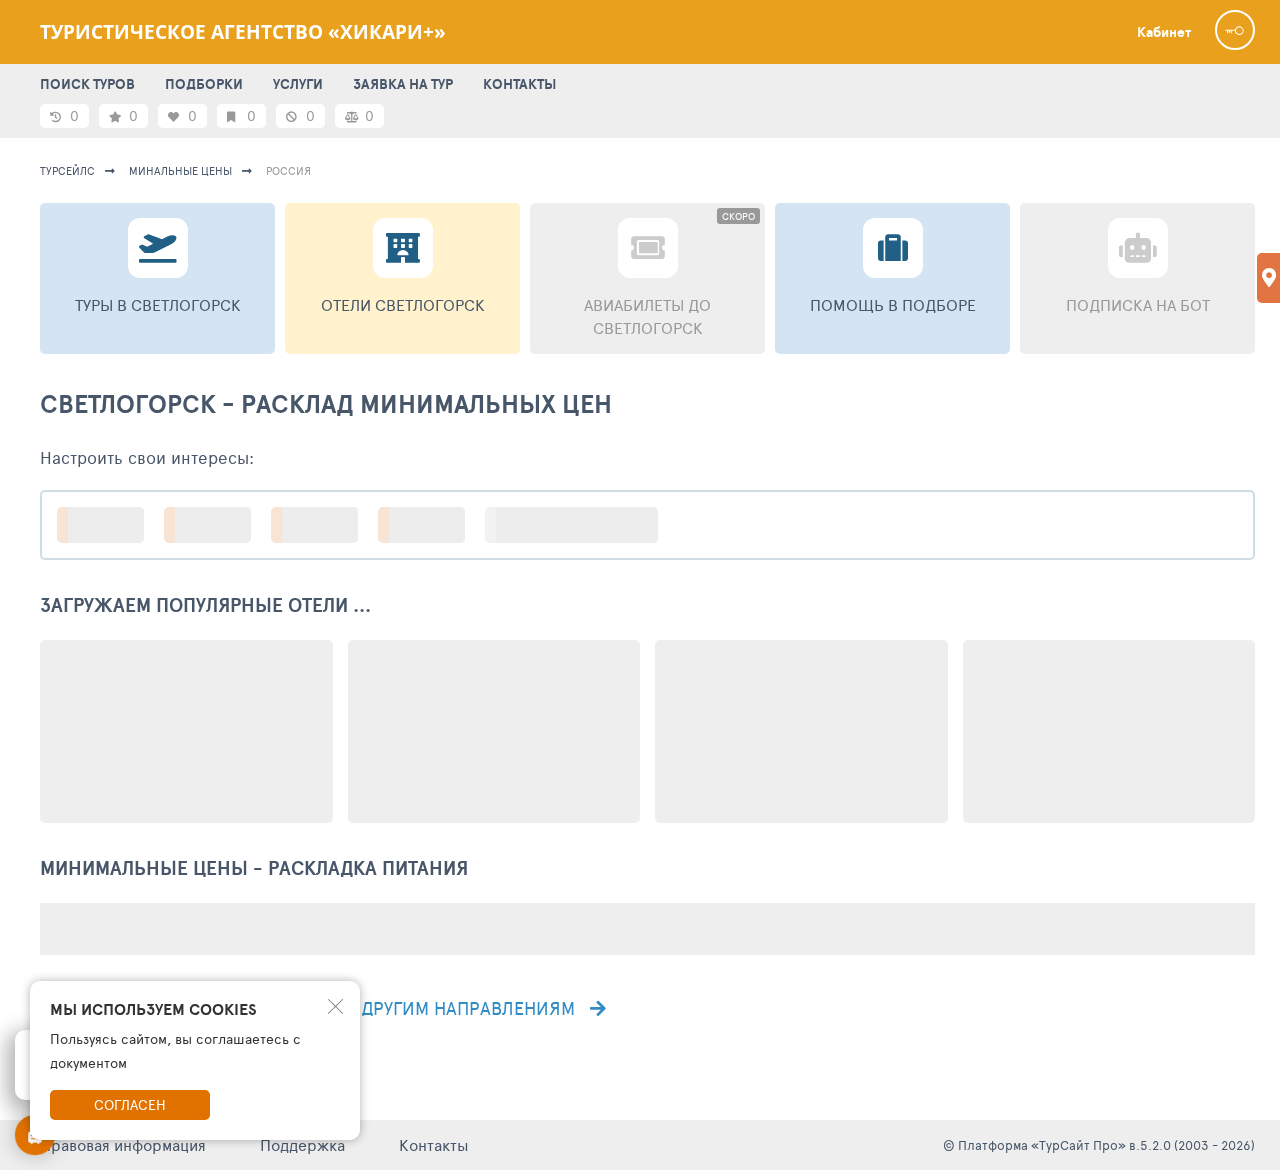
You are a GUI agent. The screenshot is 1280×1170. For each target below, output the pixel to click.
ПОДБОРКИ (204, 84)
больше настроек (581, 524)
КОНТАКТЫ (519, 84)
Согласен (130, 1104)
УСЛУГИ (298, 84)
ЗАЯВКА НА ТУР (403, 84)
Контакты (434, 1144)
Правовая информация (123, 1144)
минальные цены (180, 170)
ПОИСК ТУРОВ (87, 84)
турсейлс (67, 170)
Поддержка (302, 1144)
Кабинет (1164, 32)
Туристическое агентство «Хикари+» (243, 32)
